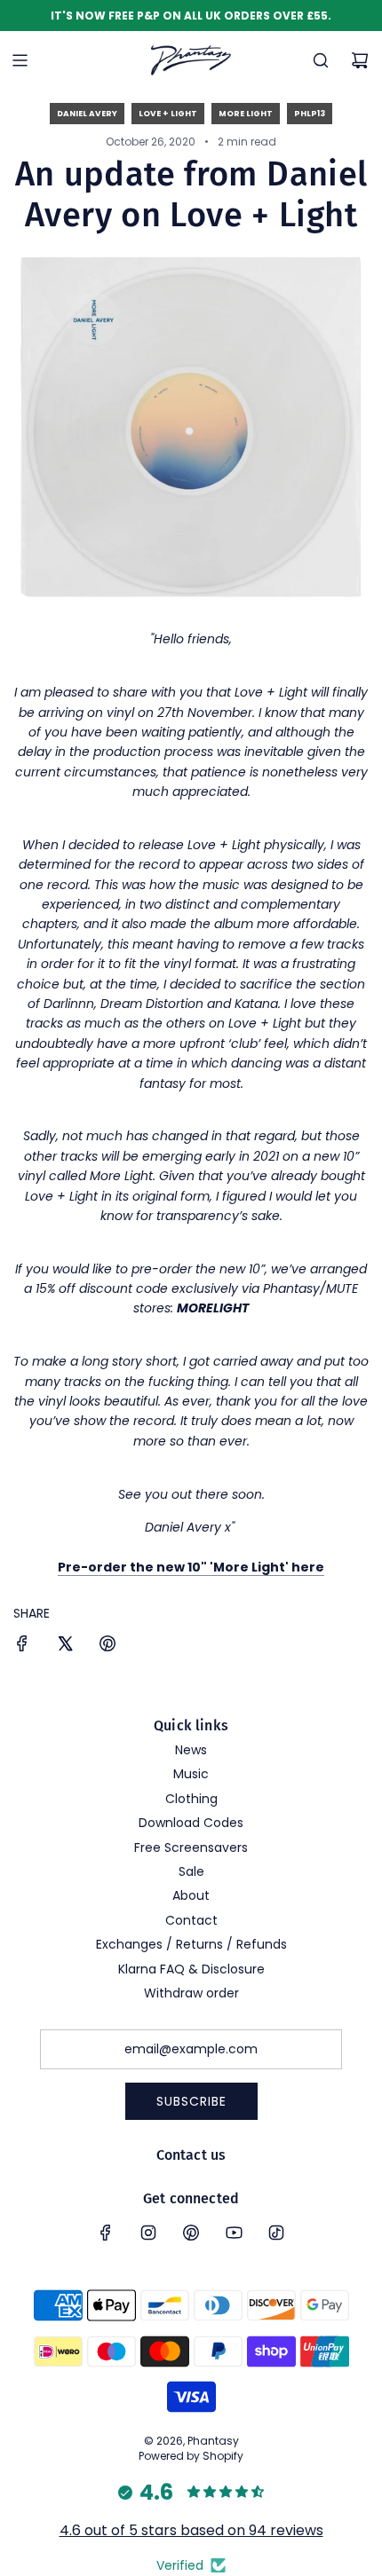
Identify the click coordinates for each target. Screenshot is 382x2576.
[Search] (321, 60)
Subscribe (191, 2101)
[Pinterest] (191, 2233)
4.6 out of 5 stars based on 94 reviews (191, 2530)
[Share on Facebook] (22, 1646)
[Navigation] (20, 60)
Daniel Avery (87, 114)
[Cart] (360, 60)
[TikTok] (276, 2233)
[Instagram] (148, 2233)
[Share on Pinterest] (107, 1646)
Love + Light (168, 114)
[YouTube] (234, 2233)
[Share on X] (65, 1646)
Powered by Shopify (191, 2456)
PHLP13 (310, 114)
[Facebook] (106, 2233)
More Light (246, 114)
